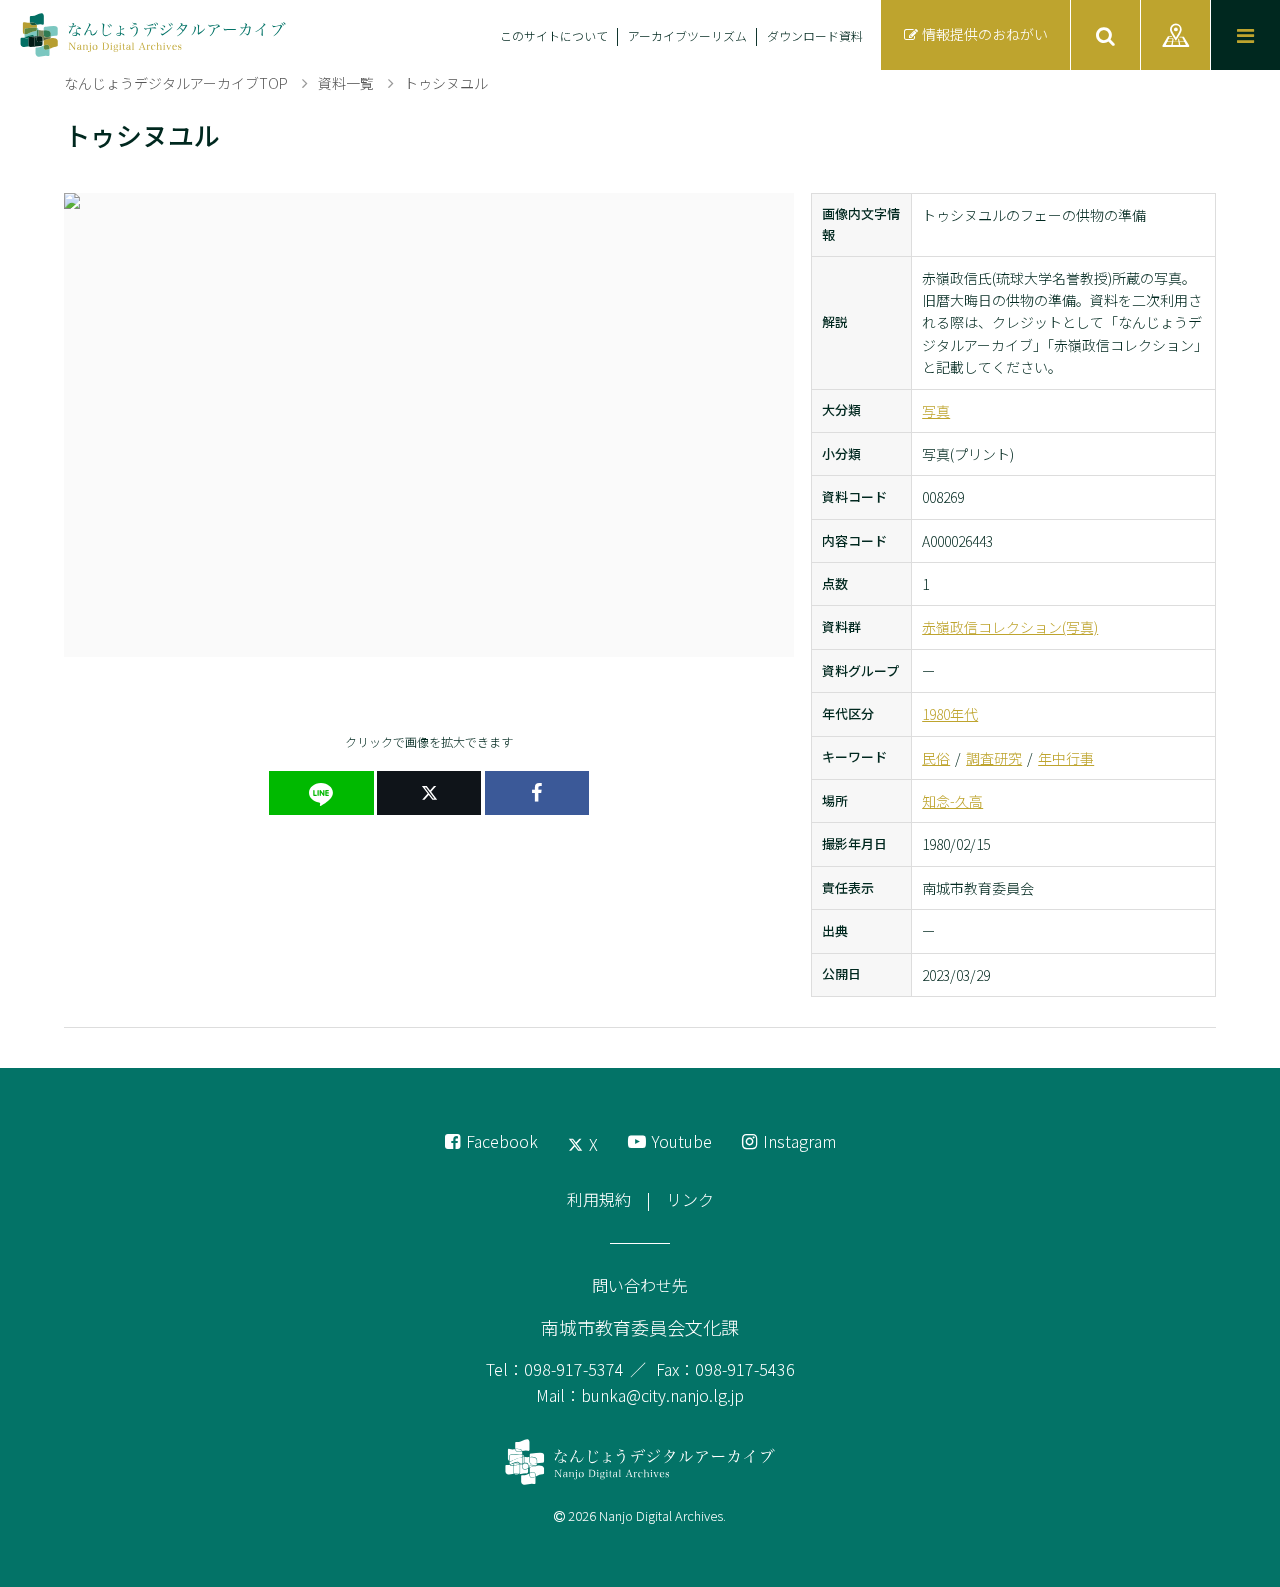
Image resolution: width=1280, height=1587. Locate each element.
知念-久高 (952, 801)
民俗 (936, 758)
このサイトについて (554, 35)
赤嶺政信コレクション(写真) (1010, 627)
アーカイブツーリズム (687, 35)
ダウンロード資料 (815, 35)
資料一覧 (346, 83)
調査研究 (994, 758)
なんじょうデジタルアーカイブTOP (176, 83)
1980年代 (950, 714)
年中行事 (1066, 758)
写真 (936, 411)
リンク (690, 1199)
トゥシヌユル (446, 83)
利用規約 (599, 1199)
